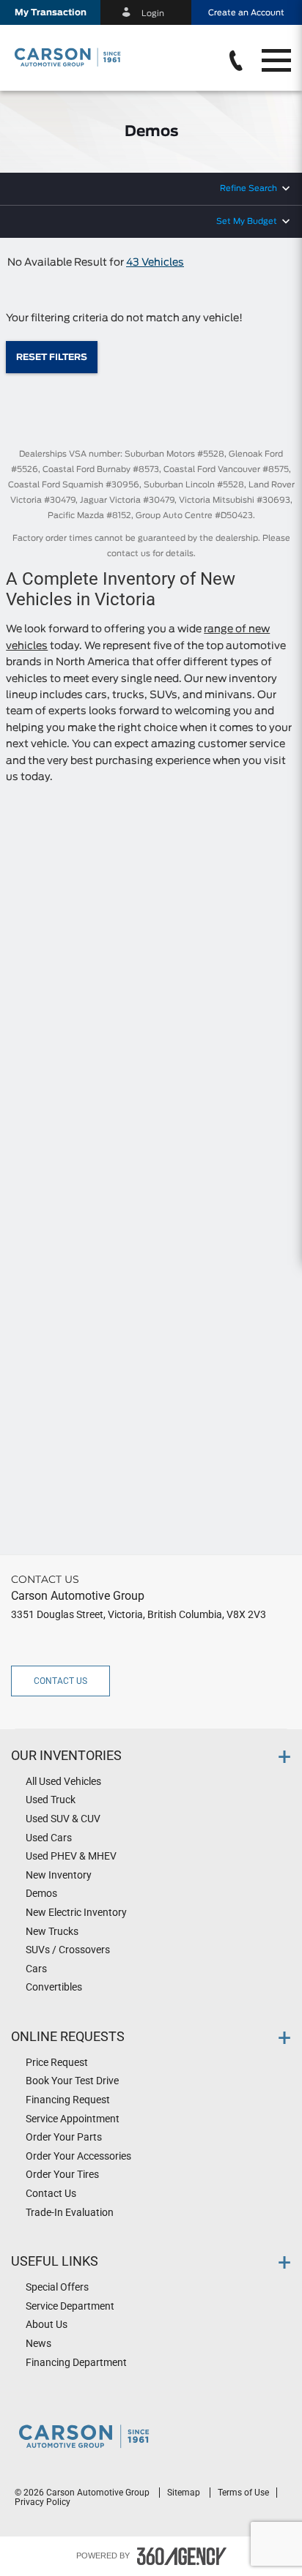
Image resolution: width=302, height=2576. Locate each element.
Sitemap (185, 2493)
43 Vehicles (155, 263)
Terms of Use (243, 2493)
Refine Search (248, 188)
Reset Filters (52, 357)
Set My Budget (247, 221)
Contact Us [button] (60, 1681)
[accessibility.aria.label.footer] (182, 2556)
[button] (50, 12)
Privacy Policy (43, 2502)
